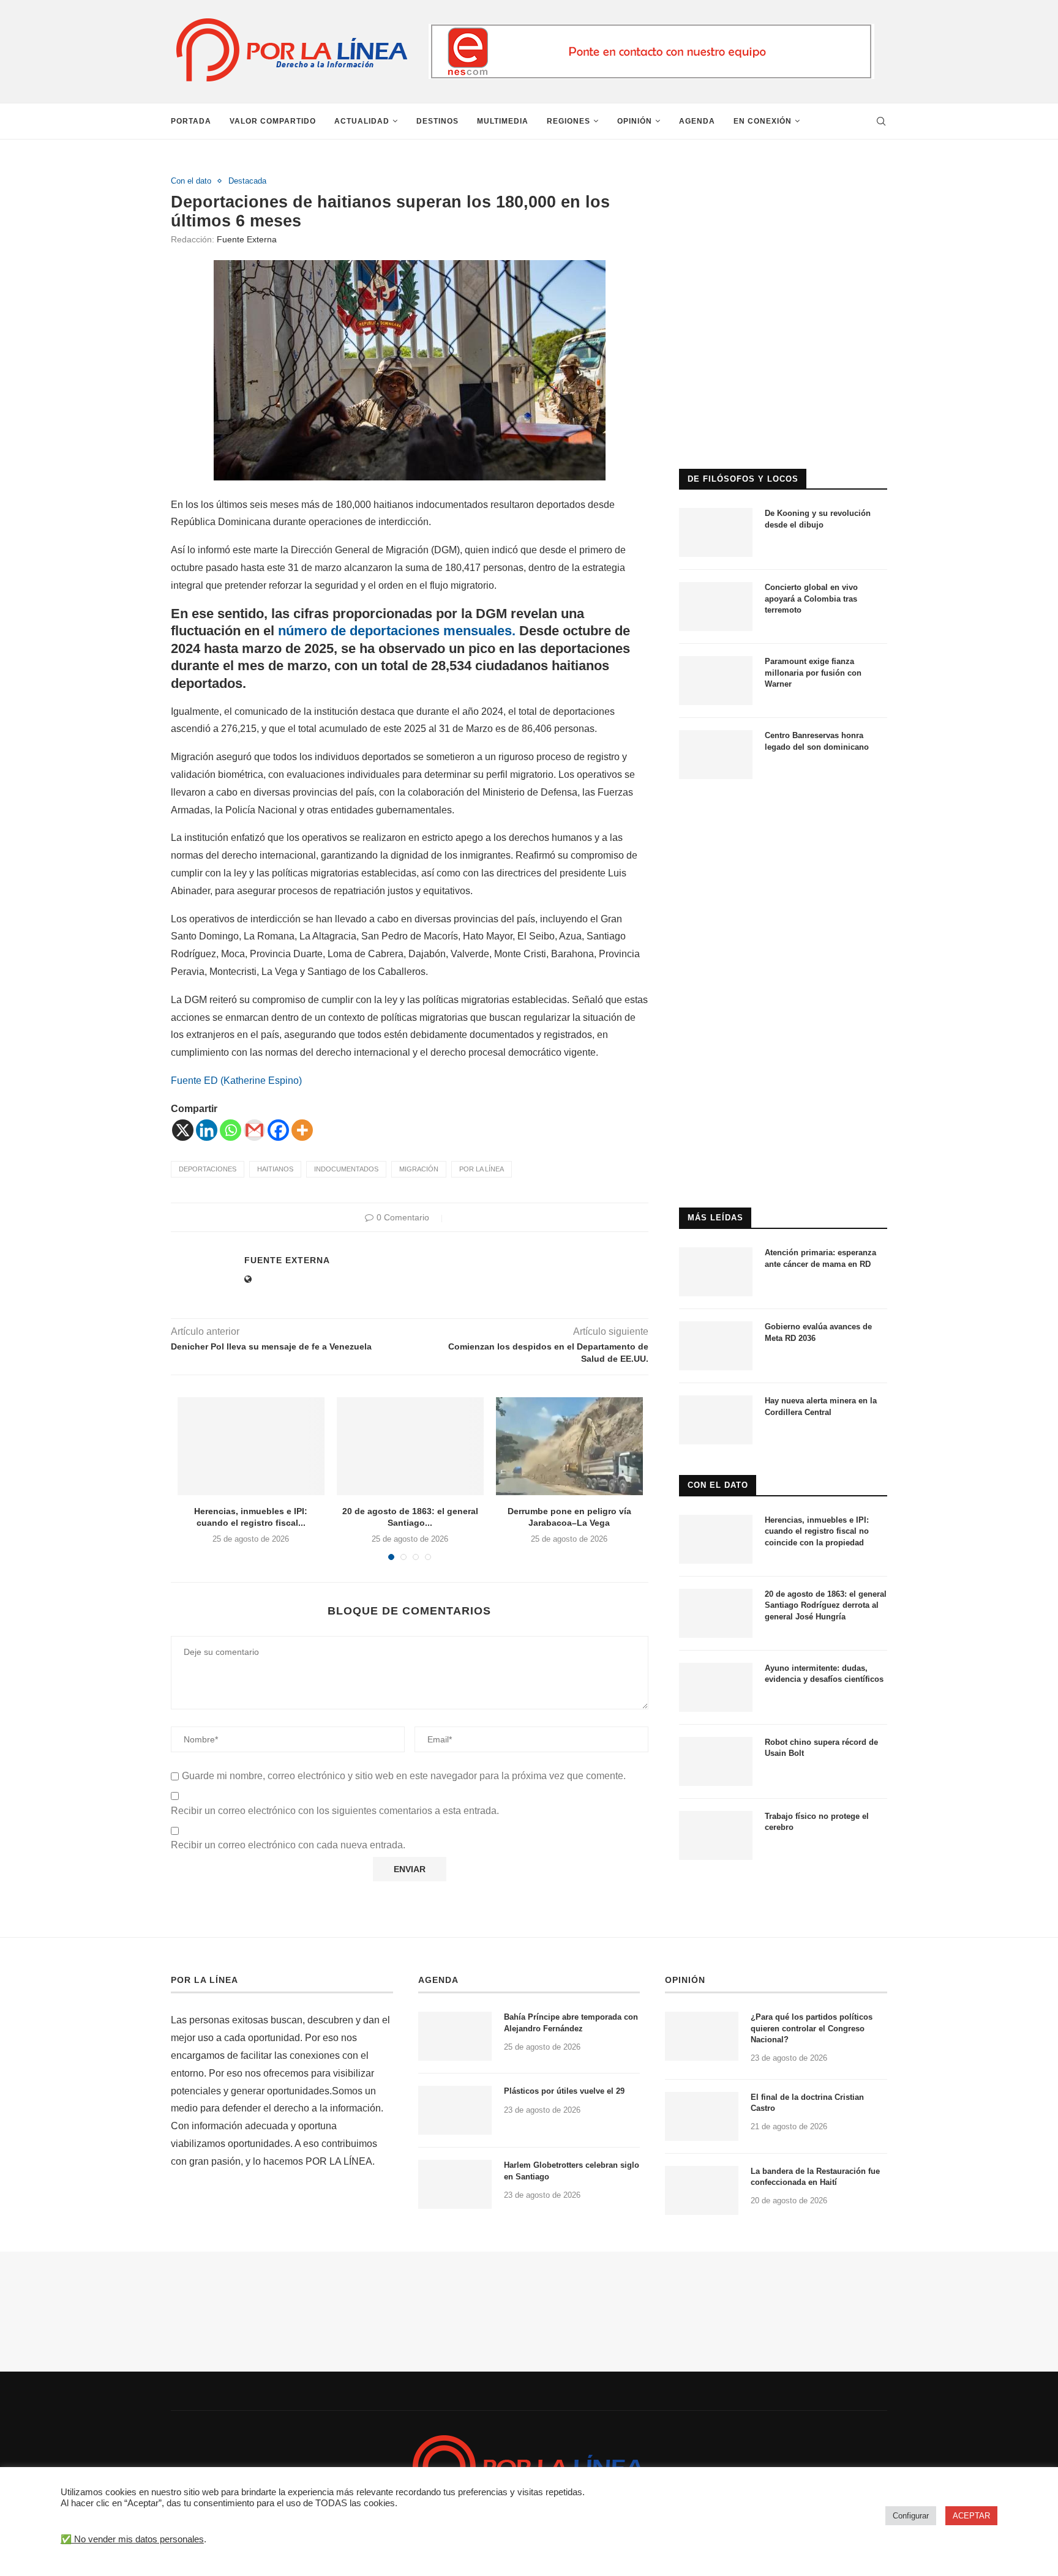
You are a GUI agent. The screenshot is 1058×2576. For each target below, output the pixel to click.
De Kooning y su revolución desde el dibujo (818, 519)
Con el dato (191, 181)
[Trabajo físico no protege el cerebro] (716, 1835)
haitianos (275, 1169)
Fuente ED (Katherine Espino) (236, 1081)
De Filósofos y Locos (743, 479)
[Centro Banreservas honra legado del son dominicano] (716, 755)
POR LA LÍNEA (204, 1980)
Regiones (568, 121)
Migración (419, 1169)
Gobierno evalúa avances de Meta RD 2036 (818, 1332)
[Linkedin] (207, 1130)
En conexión (763, 121)
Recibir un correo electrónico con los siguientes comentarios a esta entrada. (335, 1811)
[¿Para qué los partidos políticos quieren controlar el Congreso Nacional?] (702, 2036)
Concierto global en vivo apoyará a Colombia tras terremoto (811, 598)
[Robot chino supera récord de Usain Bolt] (716, 1761)
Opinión (635, 121)
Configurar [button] (911, 2516)
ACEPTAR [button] (971, 2516)
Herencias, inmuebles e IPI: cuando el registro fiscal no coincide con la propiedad (817, 1531)
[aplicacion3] (783, 181)
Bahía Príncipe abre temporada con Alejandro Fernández (571, 2022)
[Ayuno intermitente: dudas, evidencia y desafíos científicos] (716, 1687)
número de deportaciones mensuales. (397, 631)
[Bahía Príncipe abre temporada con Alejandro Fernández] (455, 2036)
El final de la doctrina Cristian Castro (807, 2103)
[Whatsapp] (231, 1130)
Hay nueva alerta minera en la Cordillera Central (821, 1406)
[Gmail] (254, 1130)
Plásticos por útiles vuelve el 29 (564, 2091)
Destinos (437, 121)
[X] (183, 1130)
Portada (191, 121)
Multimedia (503, 121)
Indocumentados (346, 1169)
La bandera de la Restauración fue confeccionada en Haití (815, 2177)
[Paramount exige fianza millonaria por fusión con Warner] (716, 681)
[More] (302, 1130)
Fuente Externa (247, 239)
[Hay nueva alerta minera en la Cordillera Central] (716, 1420)
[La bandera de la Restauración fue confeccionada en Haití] (702, 2190)
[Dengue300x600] (783, 815)
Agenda (697, 121)
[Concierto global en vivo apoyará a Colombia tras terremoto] (716, 607)
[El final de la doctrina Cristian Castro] (702, 2116)
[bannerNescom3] (651, 29)
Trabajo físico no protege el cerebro (817, 1822)
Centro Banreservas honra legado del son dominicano (817, 741)
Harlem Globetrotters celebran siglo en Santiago (572, 2171)
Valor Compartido (273, 121)
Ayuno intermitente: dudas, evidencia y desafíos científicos (824, 1674)
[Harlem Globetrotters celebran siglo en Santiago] (455, 2184)
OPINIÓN (685, 1980)
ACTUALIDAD (362, 121)
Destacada (247, 181)
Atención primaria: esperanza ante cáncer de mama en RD (820, 1258)
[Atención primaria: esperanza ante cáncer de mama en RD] (716, 1272)
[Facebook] (278, 1130)
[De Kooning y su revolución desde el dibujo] (716, 532)
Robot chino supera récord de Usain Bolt (821, 1748)
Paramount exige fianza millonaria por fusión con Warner (813, 672)
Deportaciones (208, 1169)
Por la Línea (482, 1169)
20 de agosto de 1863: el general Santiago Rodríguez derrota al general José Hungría (826, 1605)
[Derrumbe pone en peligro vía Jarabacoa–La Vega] (569, 1446)
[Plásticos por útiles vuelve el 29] (455, 2110)
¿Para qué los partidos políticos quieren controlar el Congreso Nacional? (812, 2028)
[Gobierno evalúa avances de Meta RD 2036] (716, 1346)
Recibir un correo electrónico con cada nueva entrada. (288, 1845)
